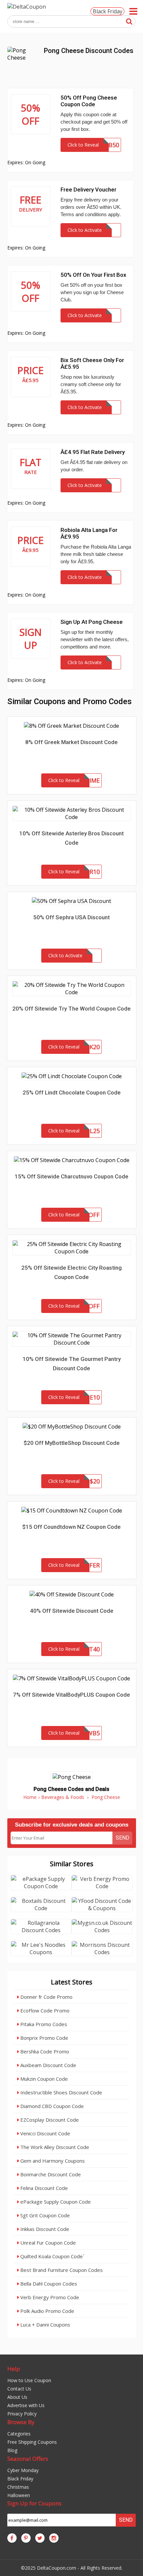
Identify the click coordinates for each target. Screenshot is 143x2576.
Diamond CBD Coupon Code (51, 2106)
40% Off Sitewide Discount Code (72, 1611)
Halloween (19, 2495)
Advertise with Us (26, 2405)
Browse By (21, 2422)
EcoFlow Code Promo (44, 2010)
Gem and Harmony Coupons (52, 2161)
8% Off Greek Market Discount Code (71, 742)
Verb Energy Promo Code (49, 2297)
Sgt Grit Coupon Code (44, 2215)
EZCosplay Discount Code (49, 2120)
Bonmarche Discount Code (50, 2174)
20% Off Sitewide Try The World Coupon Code (71, 1009)
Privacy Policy (22, 2414)
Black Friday (108, 11)
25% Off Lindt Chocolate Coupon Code (72, 1092)
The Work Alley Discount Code (54, 2147)
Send (123, 1838)
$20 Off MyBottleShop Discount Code (72, 1443)
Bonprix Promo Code (44, 2038)
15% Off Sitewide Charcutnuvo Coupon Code (71, 1176)
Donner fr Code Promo (46, 1997)
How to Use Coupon (29, 2380)
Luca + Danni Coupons (45, 2325)
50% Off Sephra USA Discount (71, 917)
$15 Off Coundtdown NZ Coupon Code (71, 1527)
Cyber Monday (23, 2470)
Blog (12, 2450)
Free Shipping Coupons (32, 2442)
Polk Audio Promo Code (47, 2311)
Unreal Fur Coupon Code (47, 2243)
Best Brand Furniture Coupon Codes (61, 2270)
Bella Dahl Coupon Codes (48, 2284)
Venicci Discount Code (45, 2133)
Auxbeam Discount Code (48, 2065)
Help (14, 2369)
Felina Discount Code (43, 2188)
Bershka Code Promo (44, 2051)
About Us (17, 2397)
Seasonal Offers (28, 2459)
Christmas (18, 2487)
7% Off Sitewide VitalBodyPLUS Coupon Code (71, 1695)
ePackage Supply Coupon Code (55, 2202)
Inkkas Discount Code (44, 2229)
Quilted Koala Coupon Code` (52, 2256)
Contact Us (19, 2389)
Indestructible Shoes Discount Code (61, 2092)
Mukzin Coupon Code (43, 2079)
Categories (19, 2434)
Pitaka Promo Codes (43, 2024)
